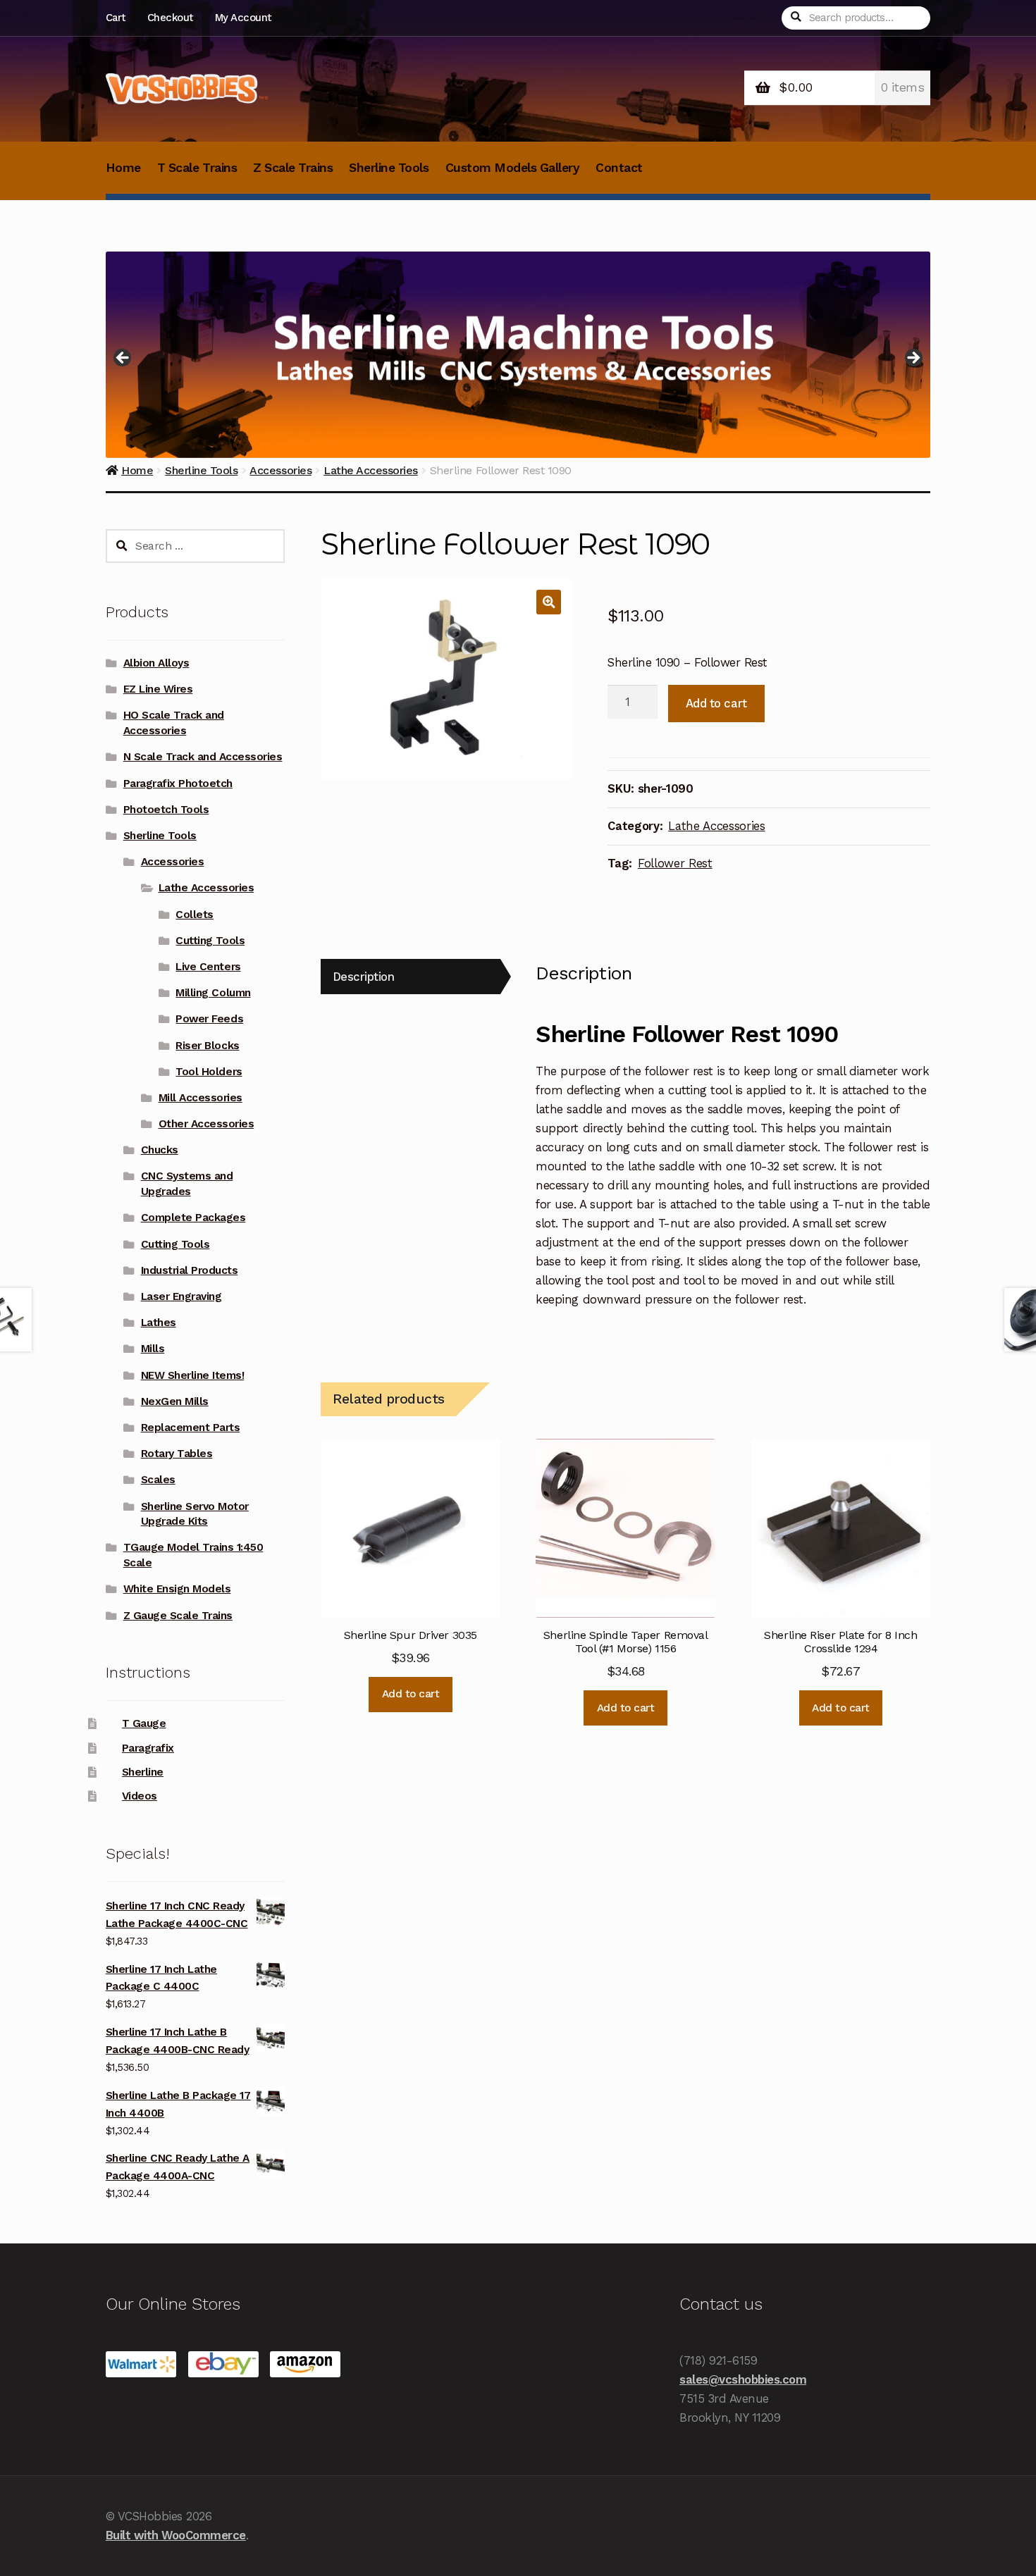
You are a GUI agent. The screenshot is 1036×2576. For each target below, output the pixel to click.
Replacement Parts (191, 1428)
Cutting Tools (210, 941)
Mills (153, 1349)
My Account (243, 18)
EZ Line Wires (158, 689)
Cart (116, 18)
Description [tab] (364, 977)
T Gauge (144, 1723)
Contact (619, 168)
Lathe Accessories (716, 826)
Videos (140, 1796)
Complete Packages (193, 1218)
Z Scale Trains (293, 168)
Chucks (160, 1150)
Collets (195, 915)
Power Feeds (209, 1019)
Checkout (170, 18)
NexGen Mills (175, 1401)
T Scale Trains (197, 168)
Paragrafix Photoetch (178, 784)
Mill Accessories (201, 1098)
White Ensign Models (177, 1589)
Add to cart (716, 703)
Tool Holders (209, 1072)
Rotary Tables (177, 1454)
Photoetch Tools (166, 810)
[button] (549, 602)
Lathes (159, 1323)
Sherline (143, 1772)
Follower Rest (675, 863)
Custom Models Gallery (513, 168)
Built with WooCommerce (176, 2535)
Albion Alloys (156, 663)
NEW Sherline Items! (193, 1375)
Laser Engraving (181, 1296)
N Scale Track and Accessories (203, 757)
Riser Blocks (207, 1046)
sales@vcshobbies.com (743, 2379)
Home (123, 168)
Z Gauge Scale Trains (178, 1616)
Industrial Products (190, 1270)
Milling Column (213, 993)
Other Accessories (206, 1124)
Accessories (173, 862)
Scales (158, 1480)
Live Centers (208, 967)
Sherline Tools (389, 168)
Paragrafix (148, 1748)
